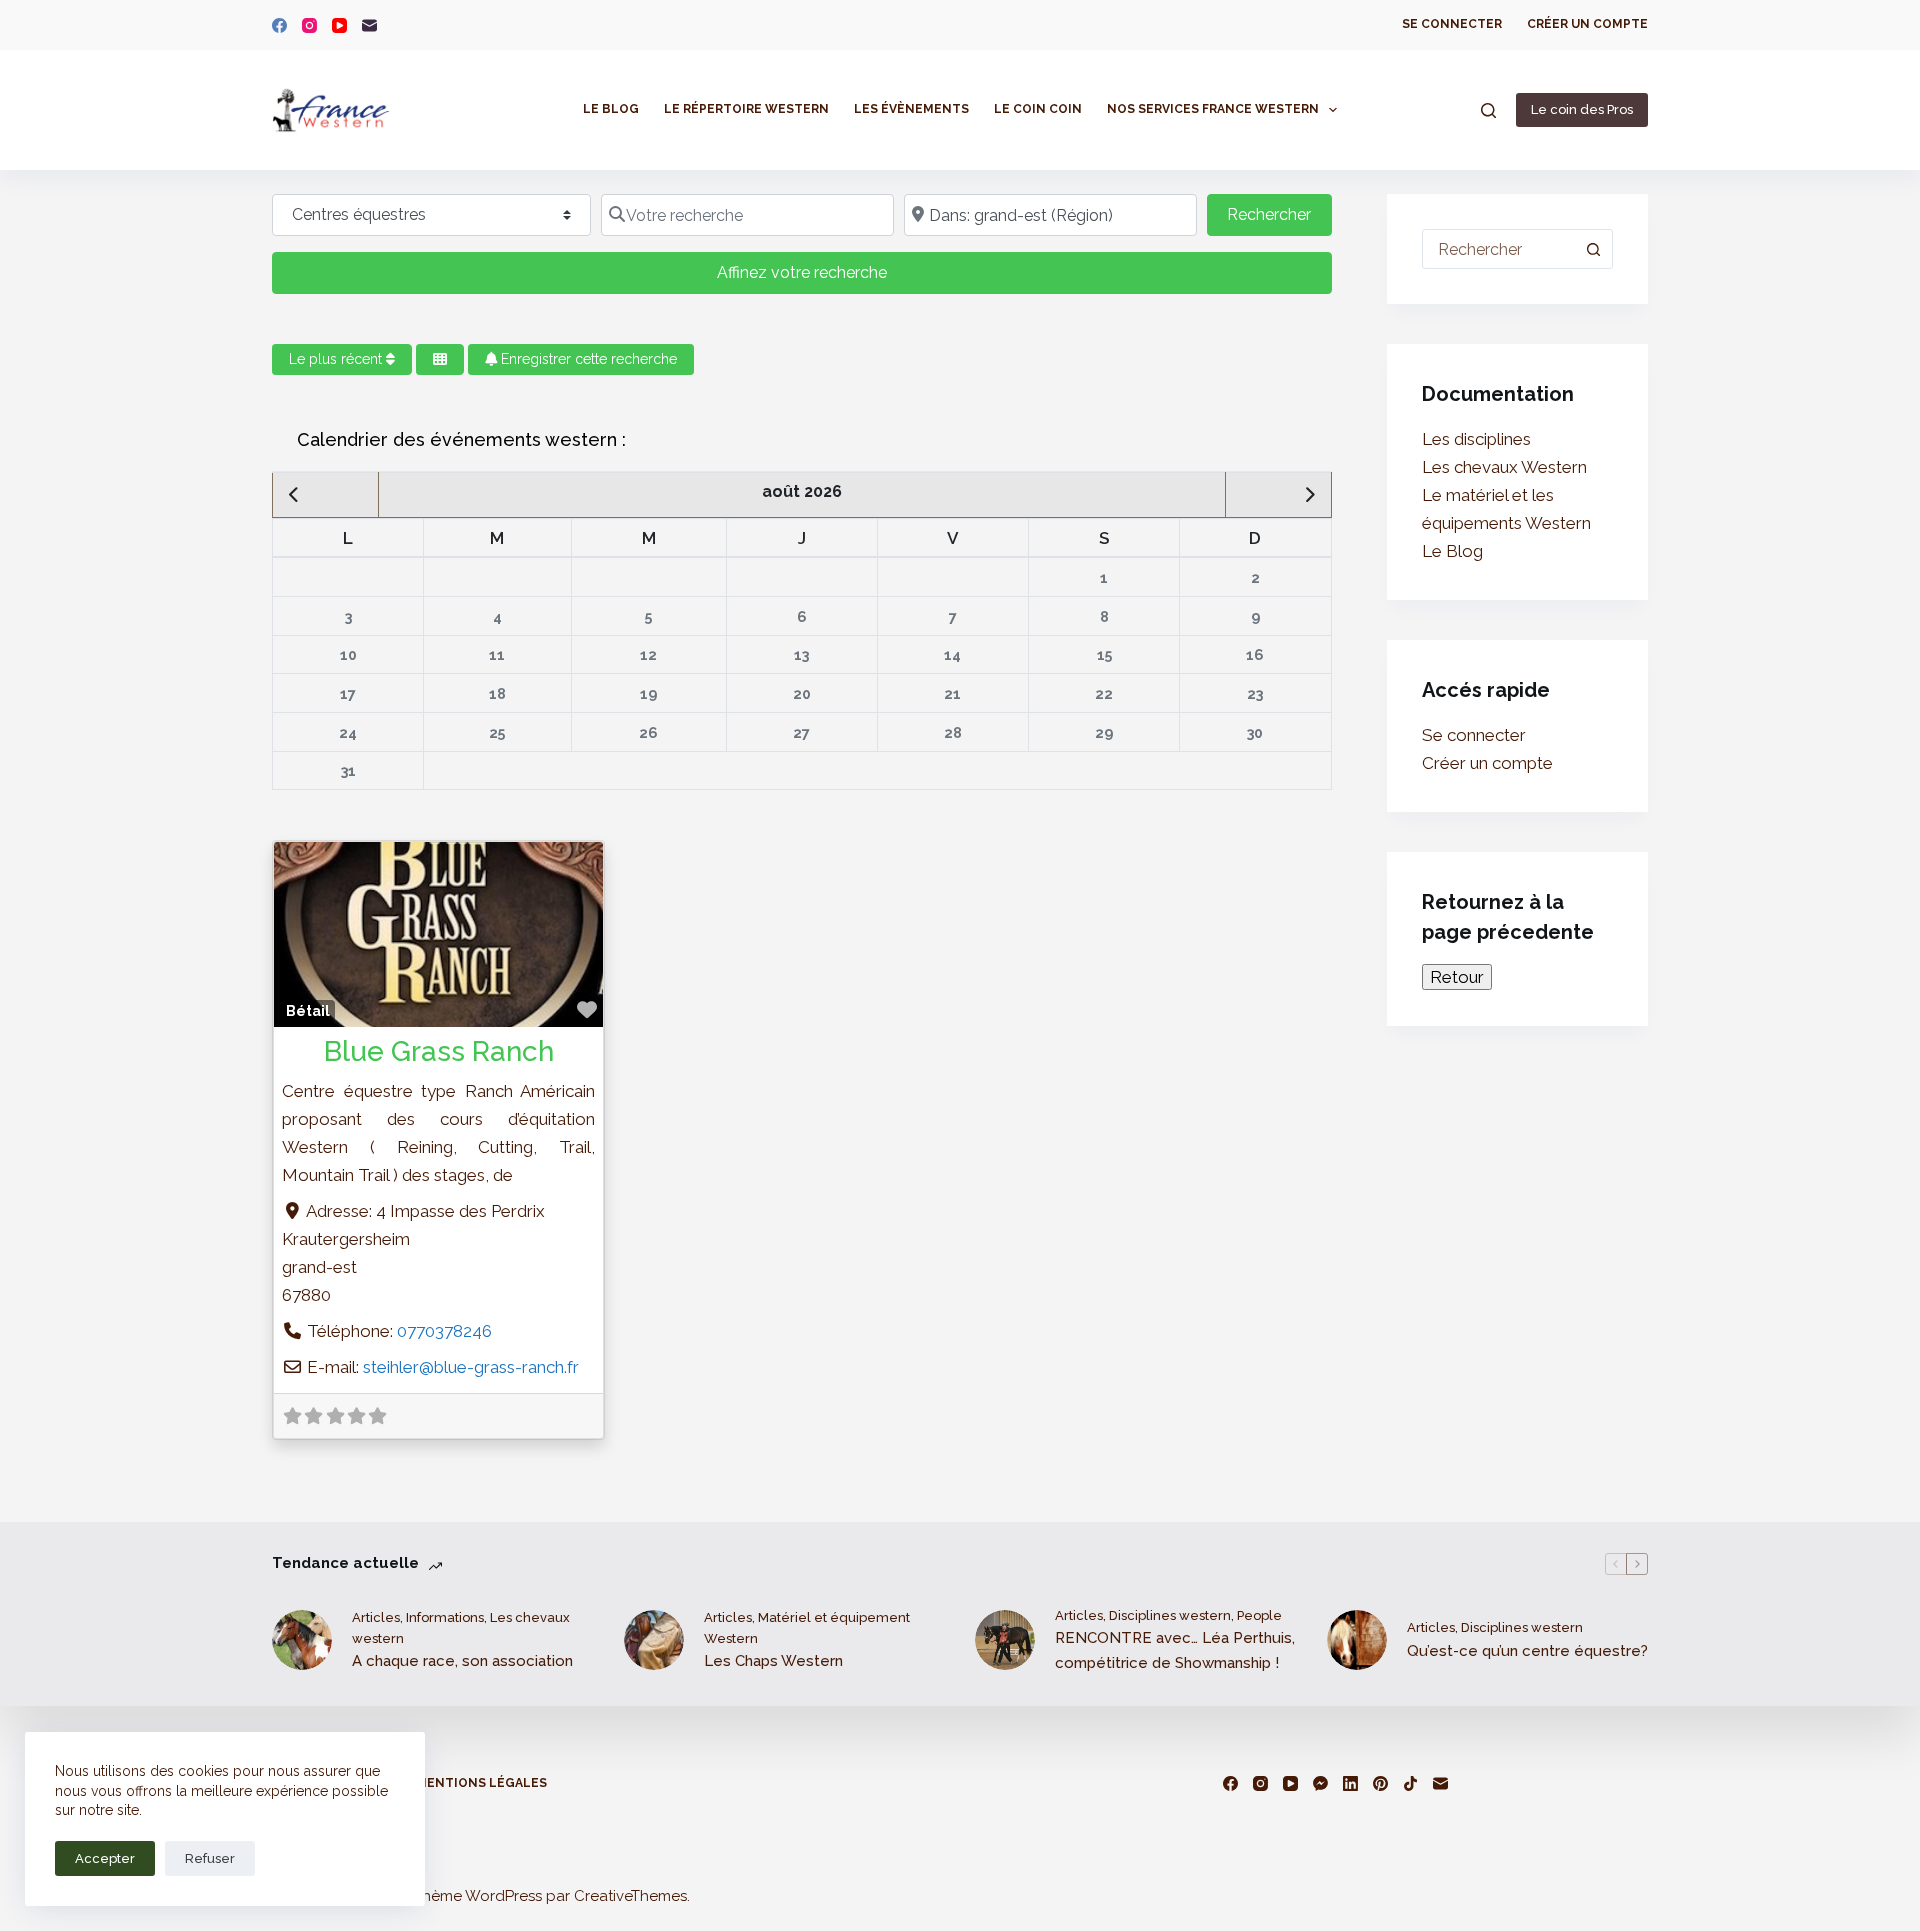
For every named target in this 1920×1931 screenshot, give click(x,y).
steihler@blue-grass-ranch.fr (471, 1367)
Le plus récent (337, 359)
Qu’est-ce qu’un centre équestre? (1527, 1651)
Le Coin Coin (1038, 109)
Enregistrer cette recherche (587, 359)
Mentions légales (481, 1783)
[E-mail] (369, 25)
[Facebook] (279, 25)
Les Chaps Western (773, 1661)
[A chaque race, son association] (302, 1640)
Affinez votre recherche (802, 272)
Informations (445, 1617)
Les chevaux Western (1504, 467)
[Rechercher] (1488, 110)
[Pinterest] (1380, 1783)
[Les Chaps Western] (654, 1640)
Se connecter (1452, 24)
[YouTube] (339, 25)
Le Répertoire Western (746, 109)
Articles (376, 1617)
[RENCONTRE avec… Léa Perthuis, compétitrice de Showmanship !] (1005, 1640)
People (1259, 1615)
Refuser (210, 1858)
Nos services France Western (1213, 109)
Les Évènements (911, 109)
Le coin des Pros (1582, 109)
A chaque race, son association (462, 1661)
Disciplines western (1170, 1615)
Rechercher (1279, 214)
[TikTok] (1410, 1783)
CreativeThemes (630, 1896)
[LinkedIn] (1350, 1783)
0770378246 (444, 1331)
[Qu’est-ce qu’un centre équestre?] (1357, 1640)
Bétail (308, 1011)
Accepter (105, 1858)
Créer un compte (1587, 24)
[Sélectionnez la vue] (440, 359)
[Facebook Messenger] (1320, 1783)
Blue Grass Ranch (439, 1051)
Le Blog (611, 109)
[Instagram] (309, 25)
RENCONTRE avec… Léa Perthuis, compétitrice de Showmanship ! (1175, 1650)
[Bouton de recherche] (1593, 249)
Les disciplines (1476, 439)
